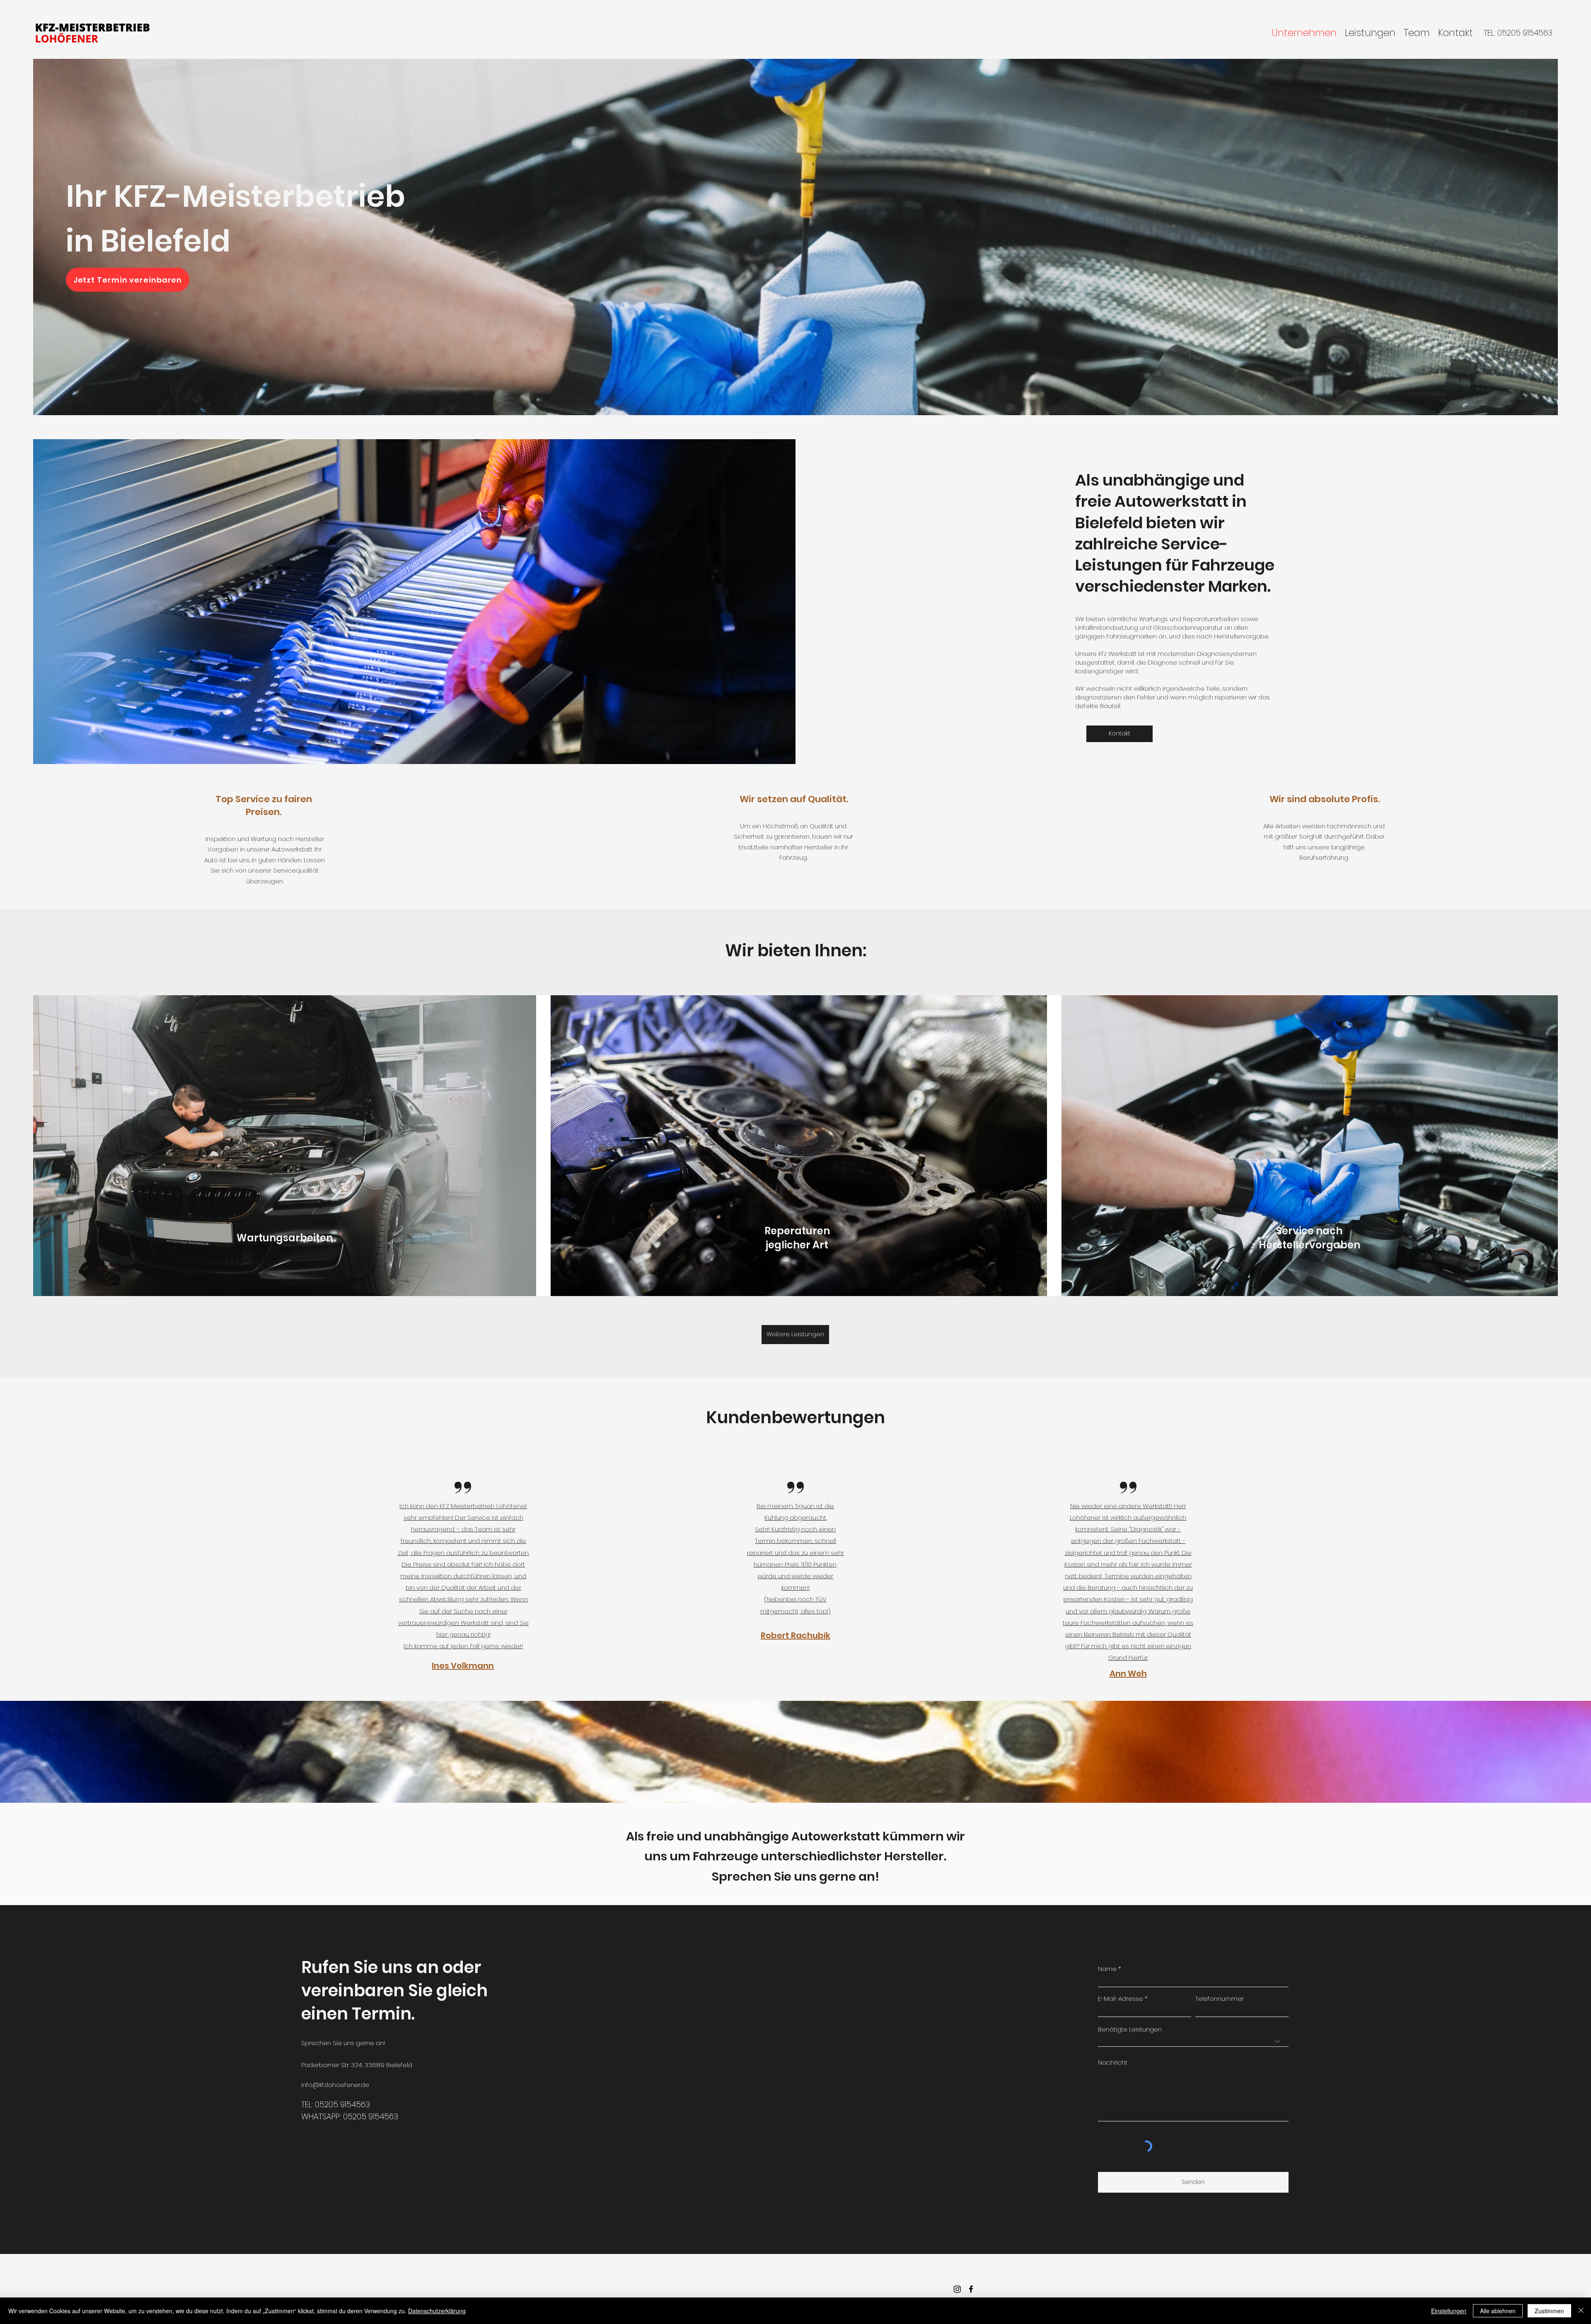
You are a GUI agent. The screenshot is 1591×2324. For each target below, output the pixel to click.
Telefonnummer (1220, 1999)
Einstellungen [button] (1449, 2311)
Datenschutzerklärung (437, 2311)
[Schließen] (1581, 2311)
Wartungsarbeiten (285, 1238)
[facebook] (971, 2289)
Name (1107, 1969)
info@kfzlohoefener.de (335, 2085)
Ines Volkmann (463, 1666)
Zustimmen (1549, 2311)
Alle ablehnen (1498, 2311)
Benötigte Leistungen (1130, 2029)
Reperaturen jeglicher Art (797, 1238)
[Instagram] (957, 2289)
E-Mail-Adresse (1121, 1999)
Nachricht (1113, 2062)
